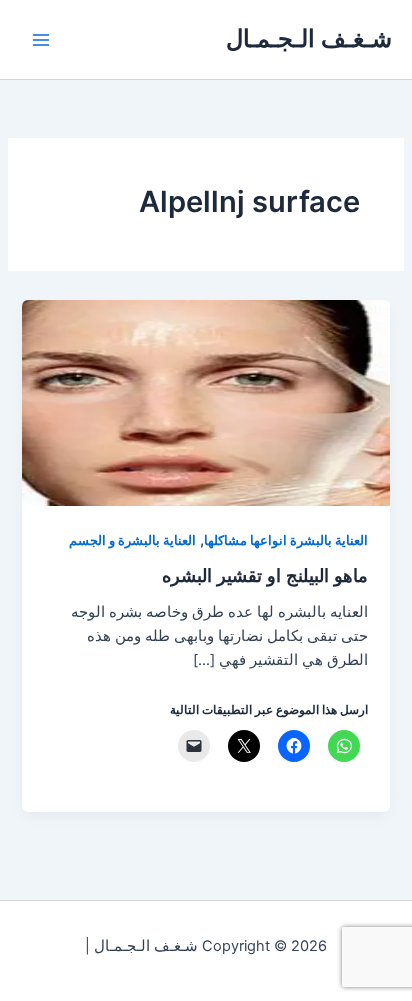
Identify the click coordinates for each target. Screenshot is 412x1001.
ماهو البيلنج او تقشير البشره (265, 575)
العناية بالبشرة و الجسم (132, 540)
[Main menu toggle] (41, 40)
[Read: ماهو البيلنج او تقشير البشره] (205, 402)
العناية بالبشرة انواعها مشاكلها (286, 540)
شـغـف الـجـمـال (309, 38)
